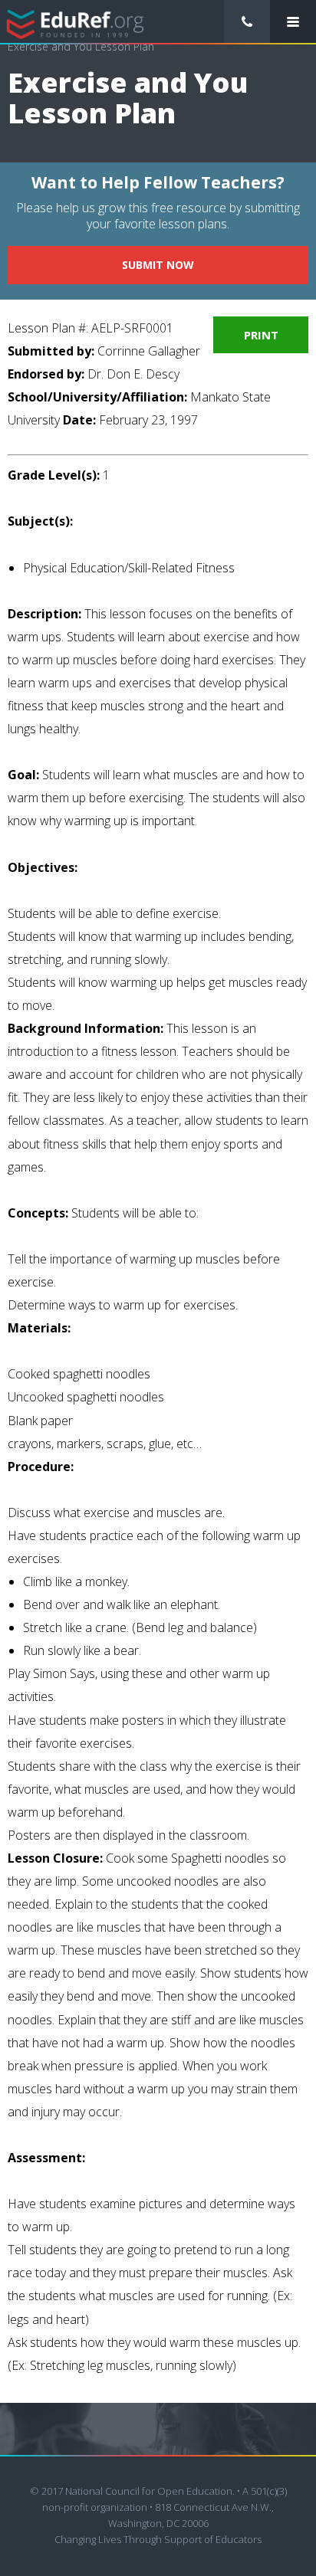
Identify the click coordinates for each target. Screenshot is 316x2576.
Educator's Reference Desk (76, 23)
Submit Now (158, 265)
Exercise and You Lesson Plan (81, 46)
